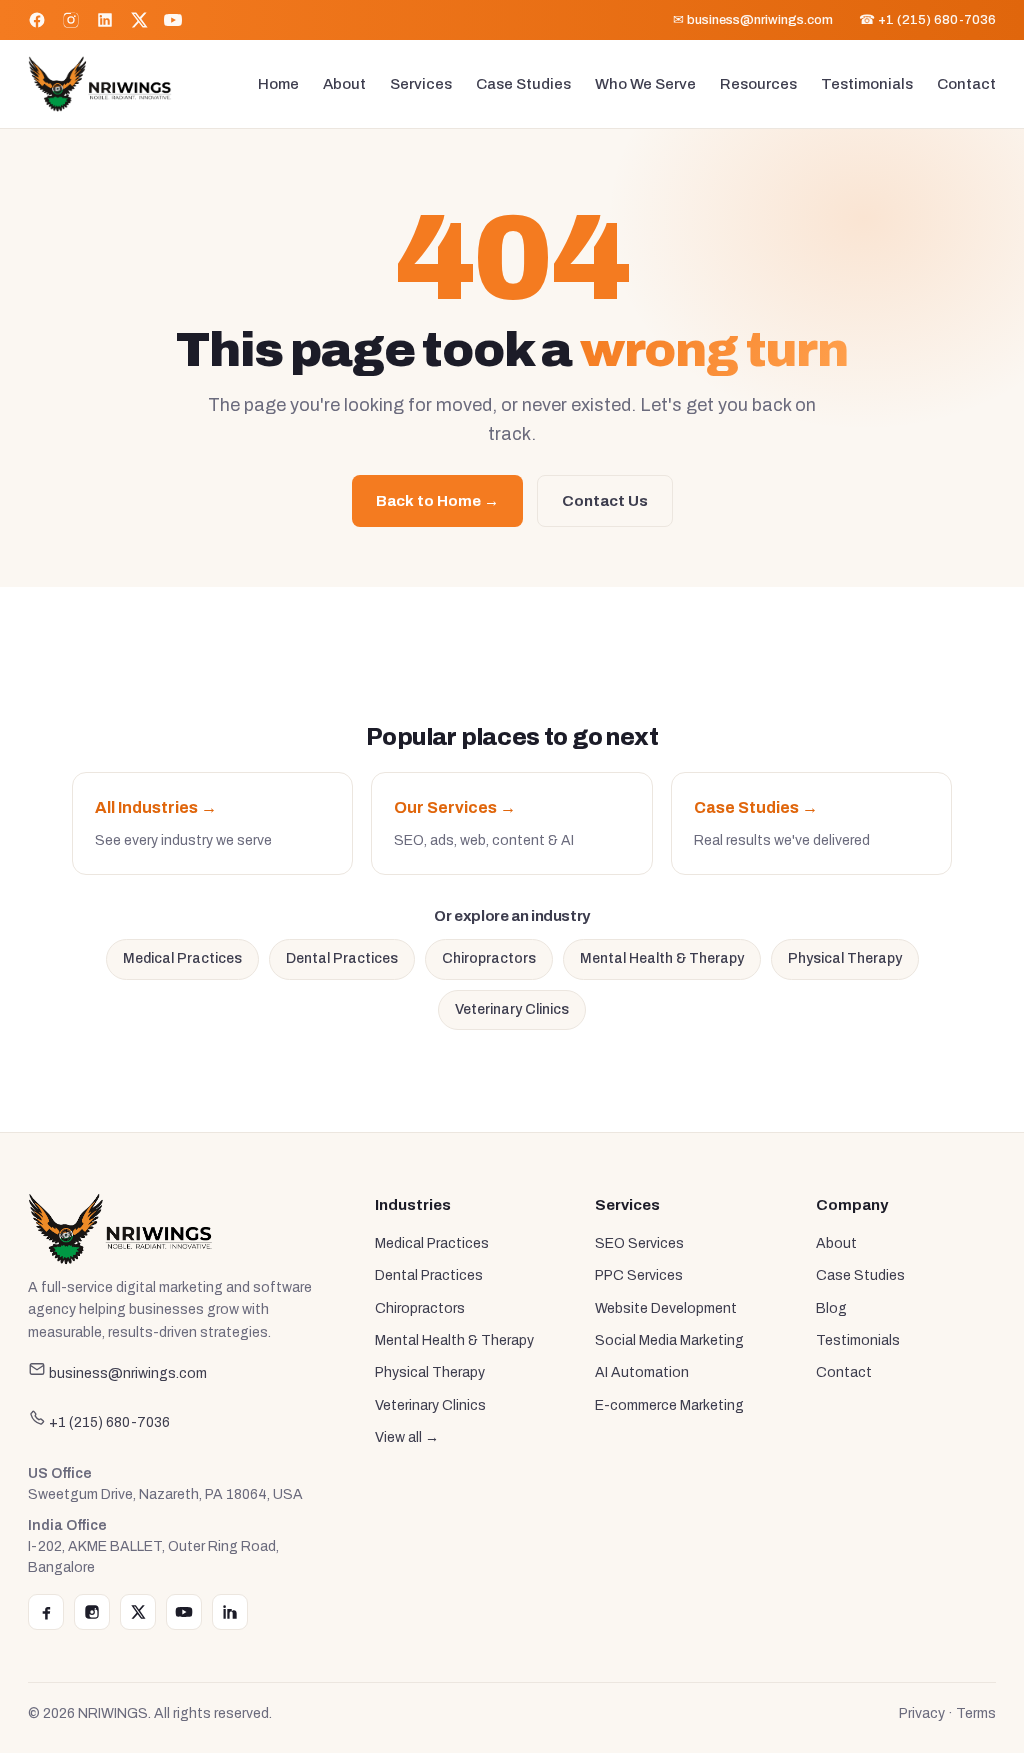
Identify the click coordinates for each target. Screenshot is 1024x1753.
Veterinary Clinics (512, 1009)
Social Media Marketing (669, 1340)
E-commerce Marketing (669, 1405)
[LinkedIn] (105, 20)
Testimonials (867, 84)
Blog (831, 1308)
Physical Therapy (845, 958)
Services (421, 84)
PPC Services (639, 1275)
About (344, 84)
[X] (139, 20)
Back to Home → (437, 501)
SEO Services (639, 1243)
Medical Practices (182, 958)
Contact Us (605, 501)
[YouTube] (173, 20)
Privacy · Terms (947, 1713)
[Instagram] (71, 20)
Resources (758, 84)
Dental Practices (342, 958)
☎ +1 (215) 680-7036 (927, 20)
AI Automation (642, 1372)
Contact (966, 84)
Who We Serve (645, 84)
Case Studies (523, 84)
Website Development (666, 1308)
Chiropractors (489, 958)
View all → (407, 1437)
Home (278, 84)
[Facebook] (37, 20)
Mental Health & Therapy (662, 958)
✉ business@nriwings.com (753, 20)
